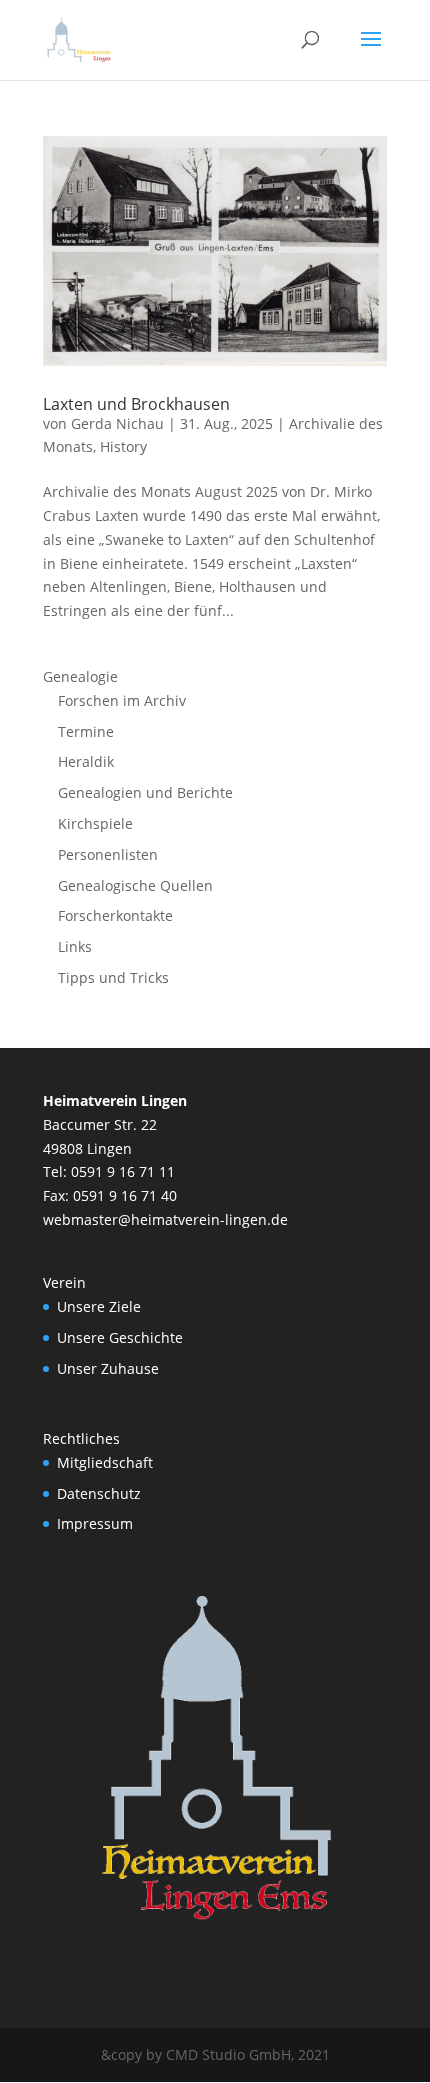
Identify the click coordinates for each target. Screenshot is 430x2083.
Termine (86, 731)
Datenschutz (99, 1493)
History (123, 446)
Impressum (95, 1523)
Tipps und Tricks (113, 977)
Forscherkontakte (115, 915)
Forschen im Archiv (122, 700)
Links (75, 946)
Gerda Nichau (117, 423)
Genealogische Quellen (135, 885)
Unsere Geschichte (120, 1337)
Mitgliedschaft (105, 1462)
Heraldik (86, 761)
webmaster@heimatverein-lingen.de (165, 1219)
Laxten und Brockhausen (136, 404)
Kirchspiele (95, 823)
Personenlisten (108, 854)
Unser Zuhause (108, 1368)
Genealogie (80, 676)
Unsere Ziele (99, 1306)
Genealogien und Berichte (145, 792)
